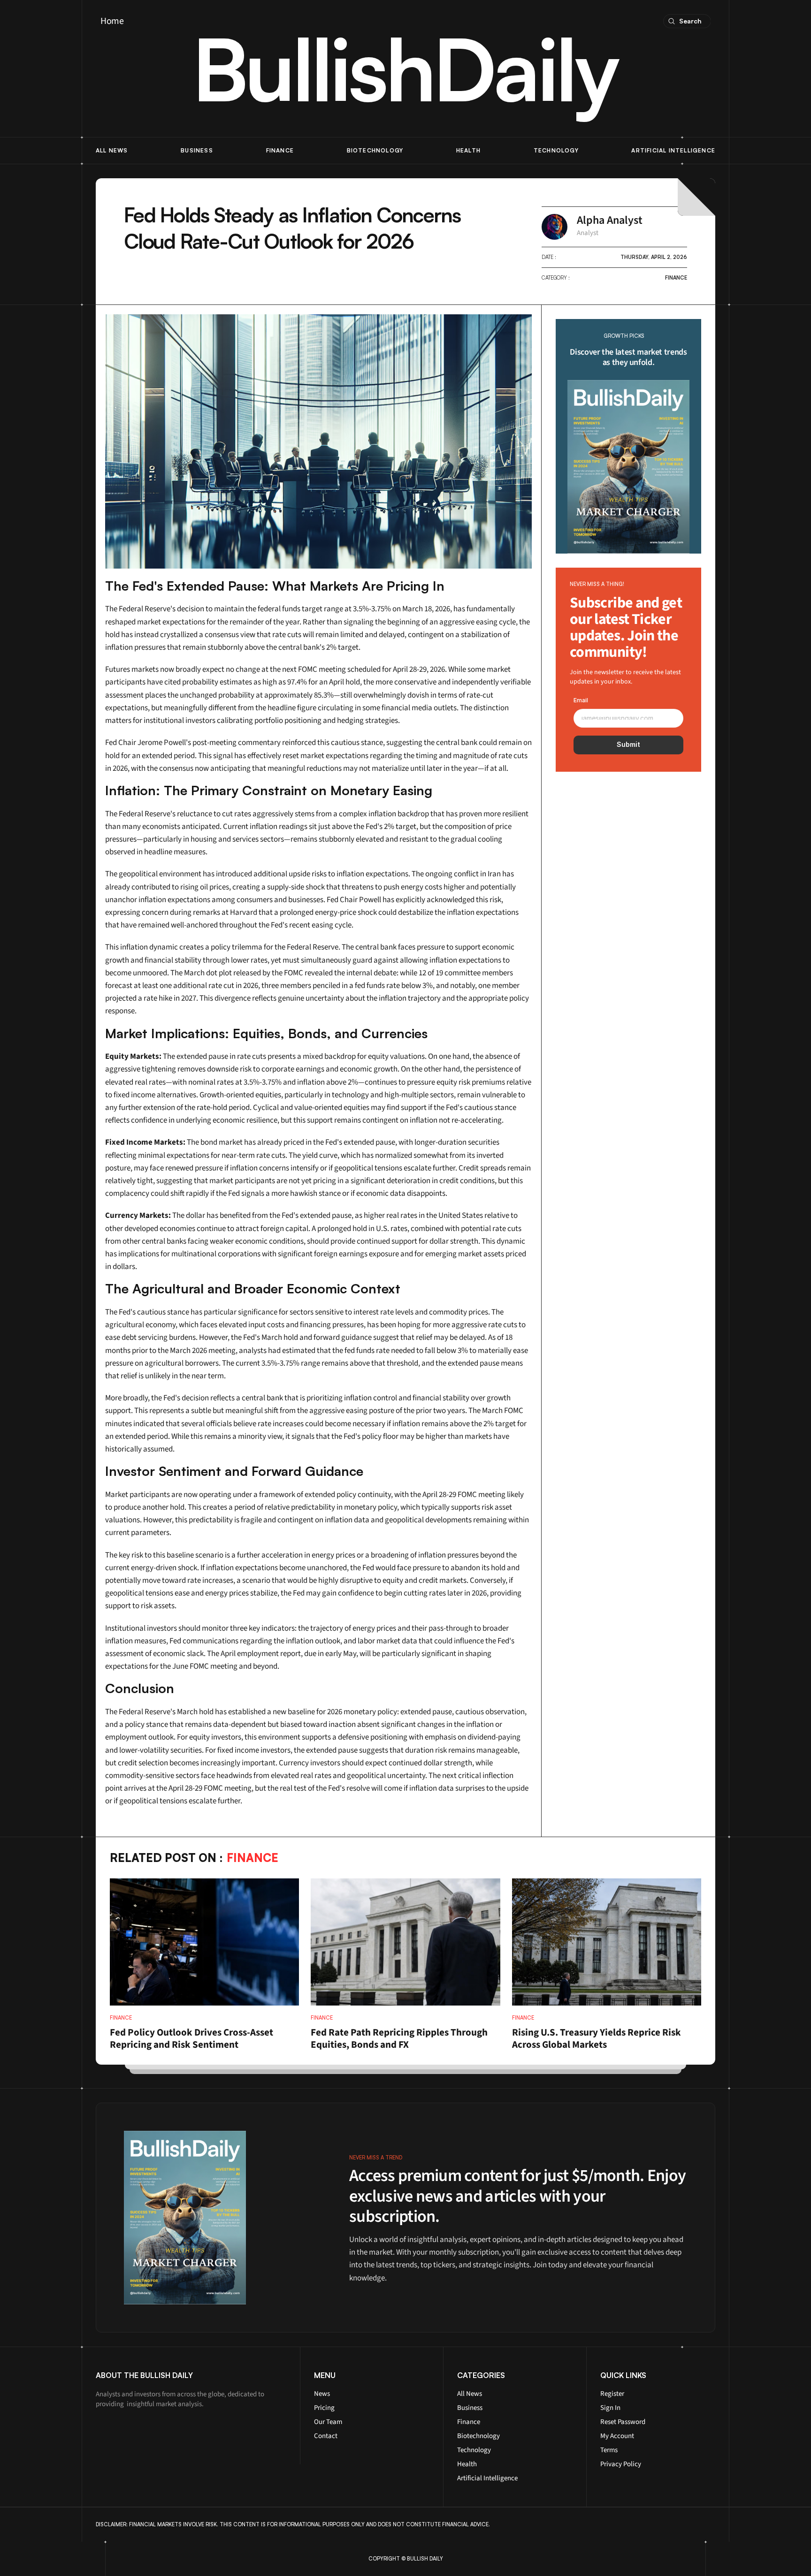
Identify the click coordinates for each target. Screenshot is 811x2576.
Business (197, 150)
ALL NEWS (112, 150)
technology (556, 150)
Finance (280, 150)
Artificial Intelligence (487, 2478)
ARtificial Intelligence (673, 150)
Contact (326, 2436)
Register (612, 2394)
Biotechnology (375, 150)
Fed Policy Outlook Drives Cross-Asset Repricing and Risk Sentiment (192, 2038)
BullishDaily (405, 68)
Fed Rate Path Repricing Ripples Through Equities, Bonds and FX (400, 2038)
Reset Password (623, 2422)
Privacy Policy (621, 2464)
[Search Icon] (687, 21)
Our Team (328, 2422)
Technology (474, 2450)
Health (468, 150)
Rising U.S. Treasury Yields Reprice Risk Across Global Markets (597, 2038)
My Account (617, 2436)
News (322, 2394)
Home (112, 21)
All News (470, 2394)
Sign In (610, 2408)
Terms (609, 2450)
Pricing (324, 2408)
